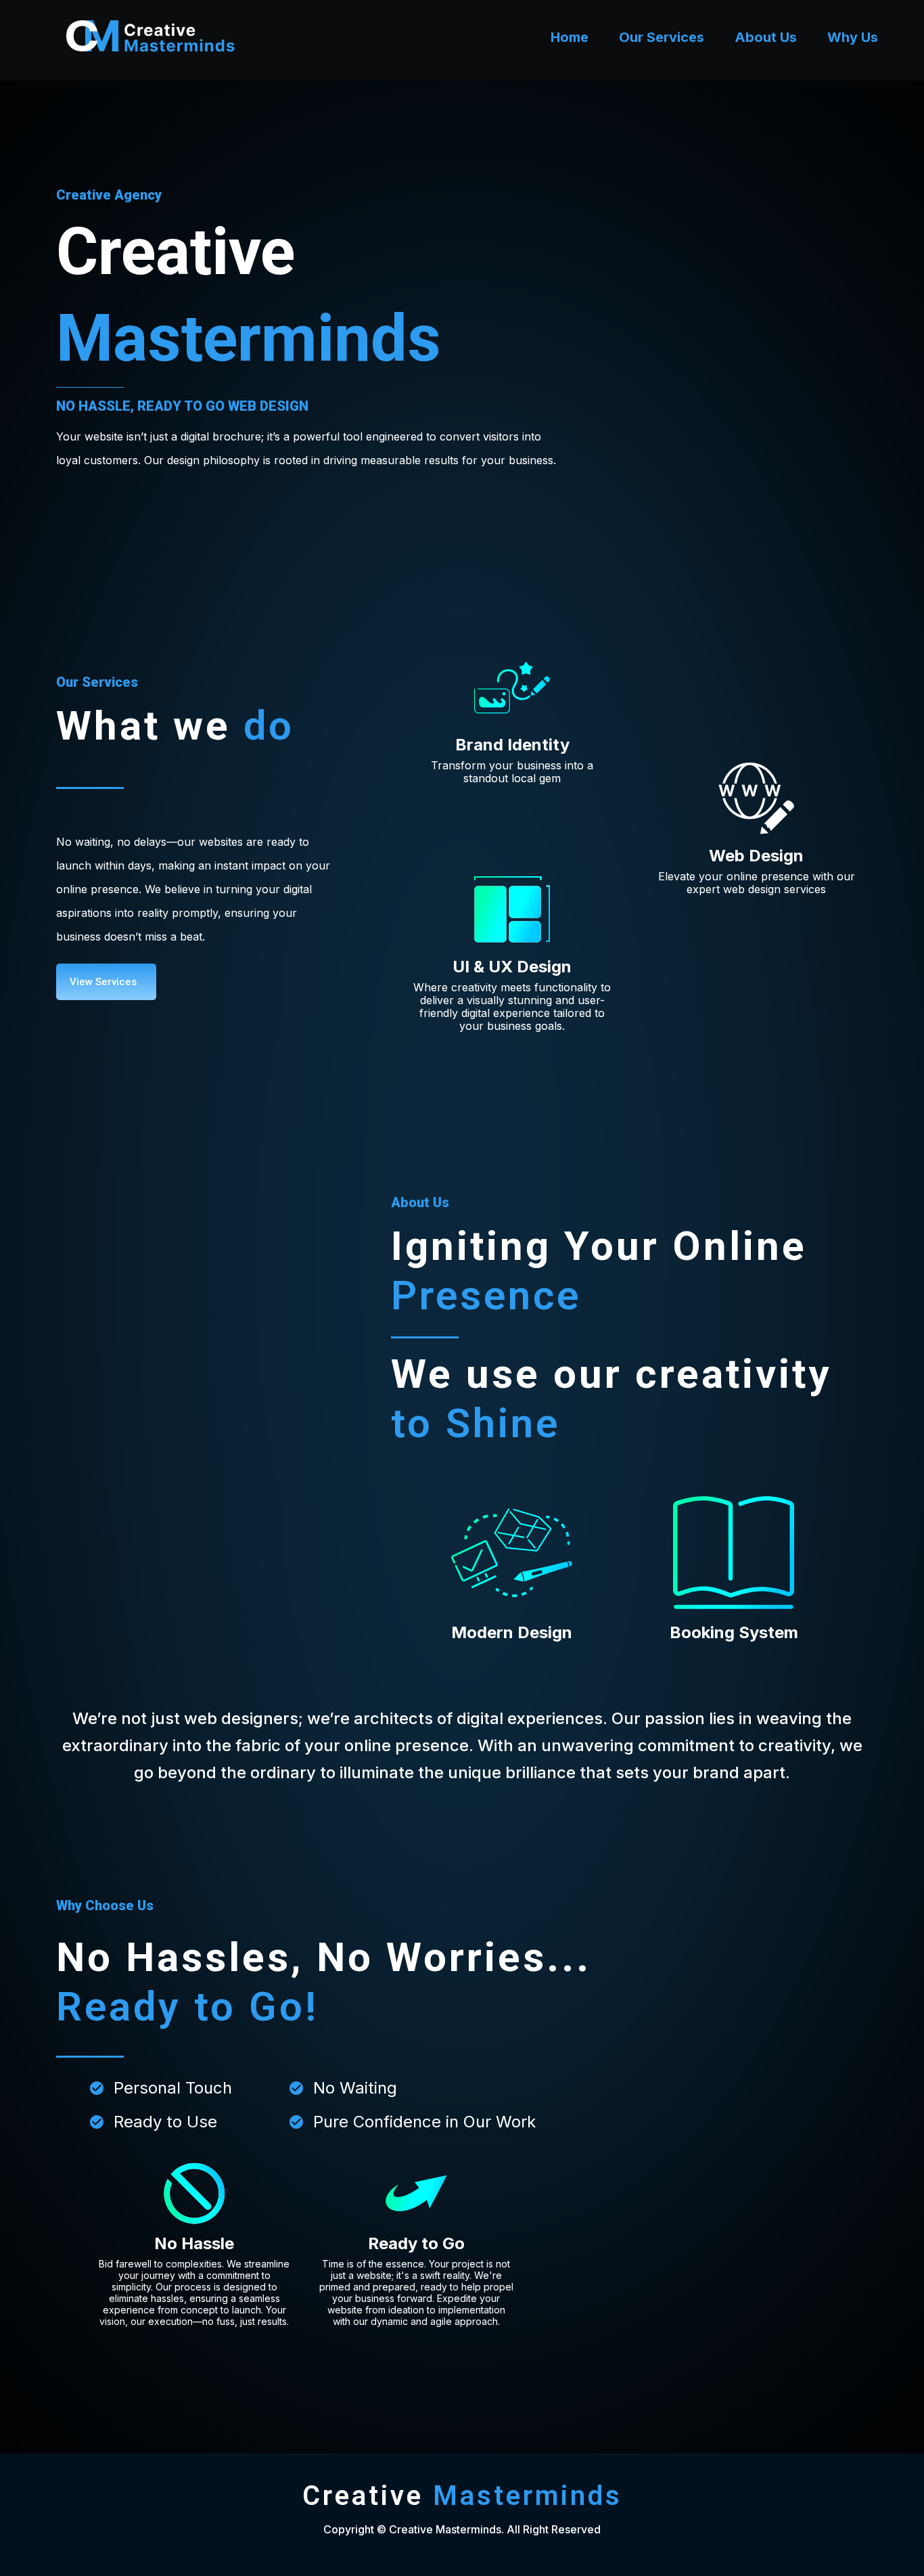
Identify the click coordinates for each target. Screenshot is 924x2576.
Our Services (662, 37)
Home (570, 37)
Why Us (853, 37)
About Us (766, 37)
